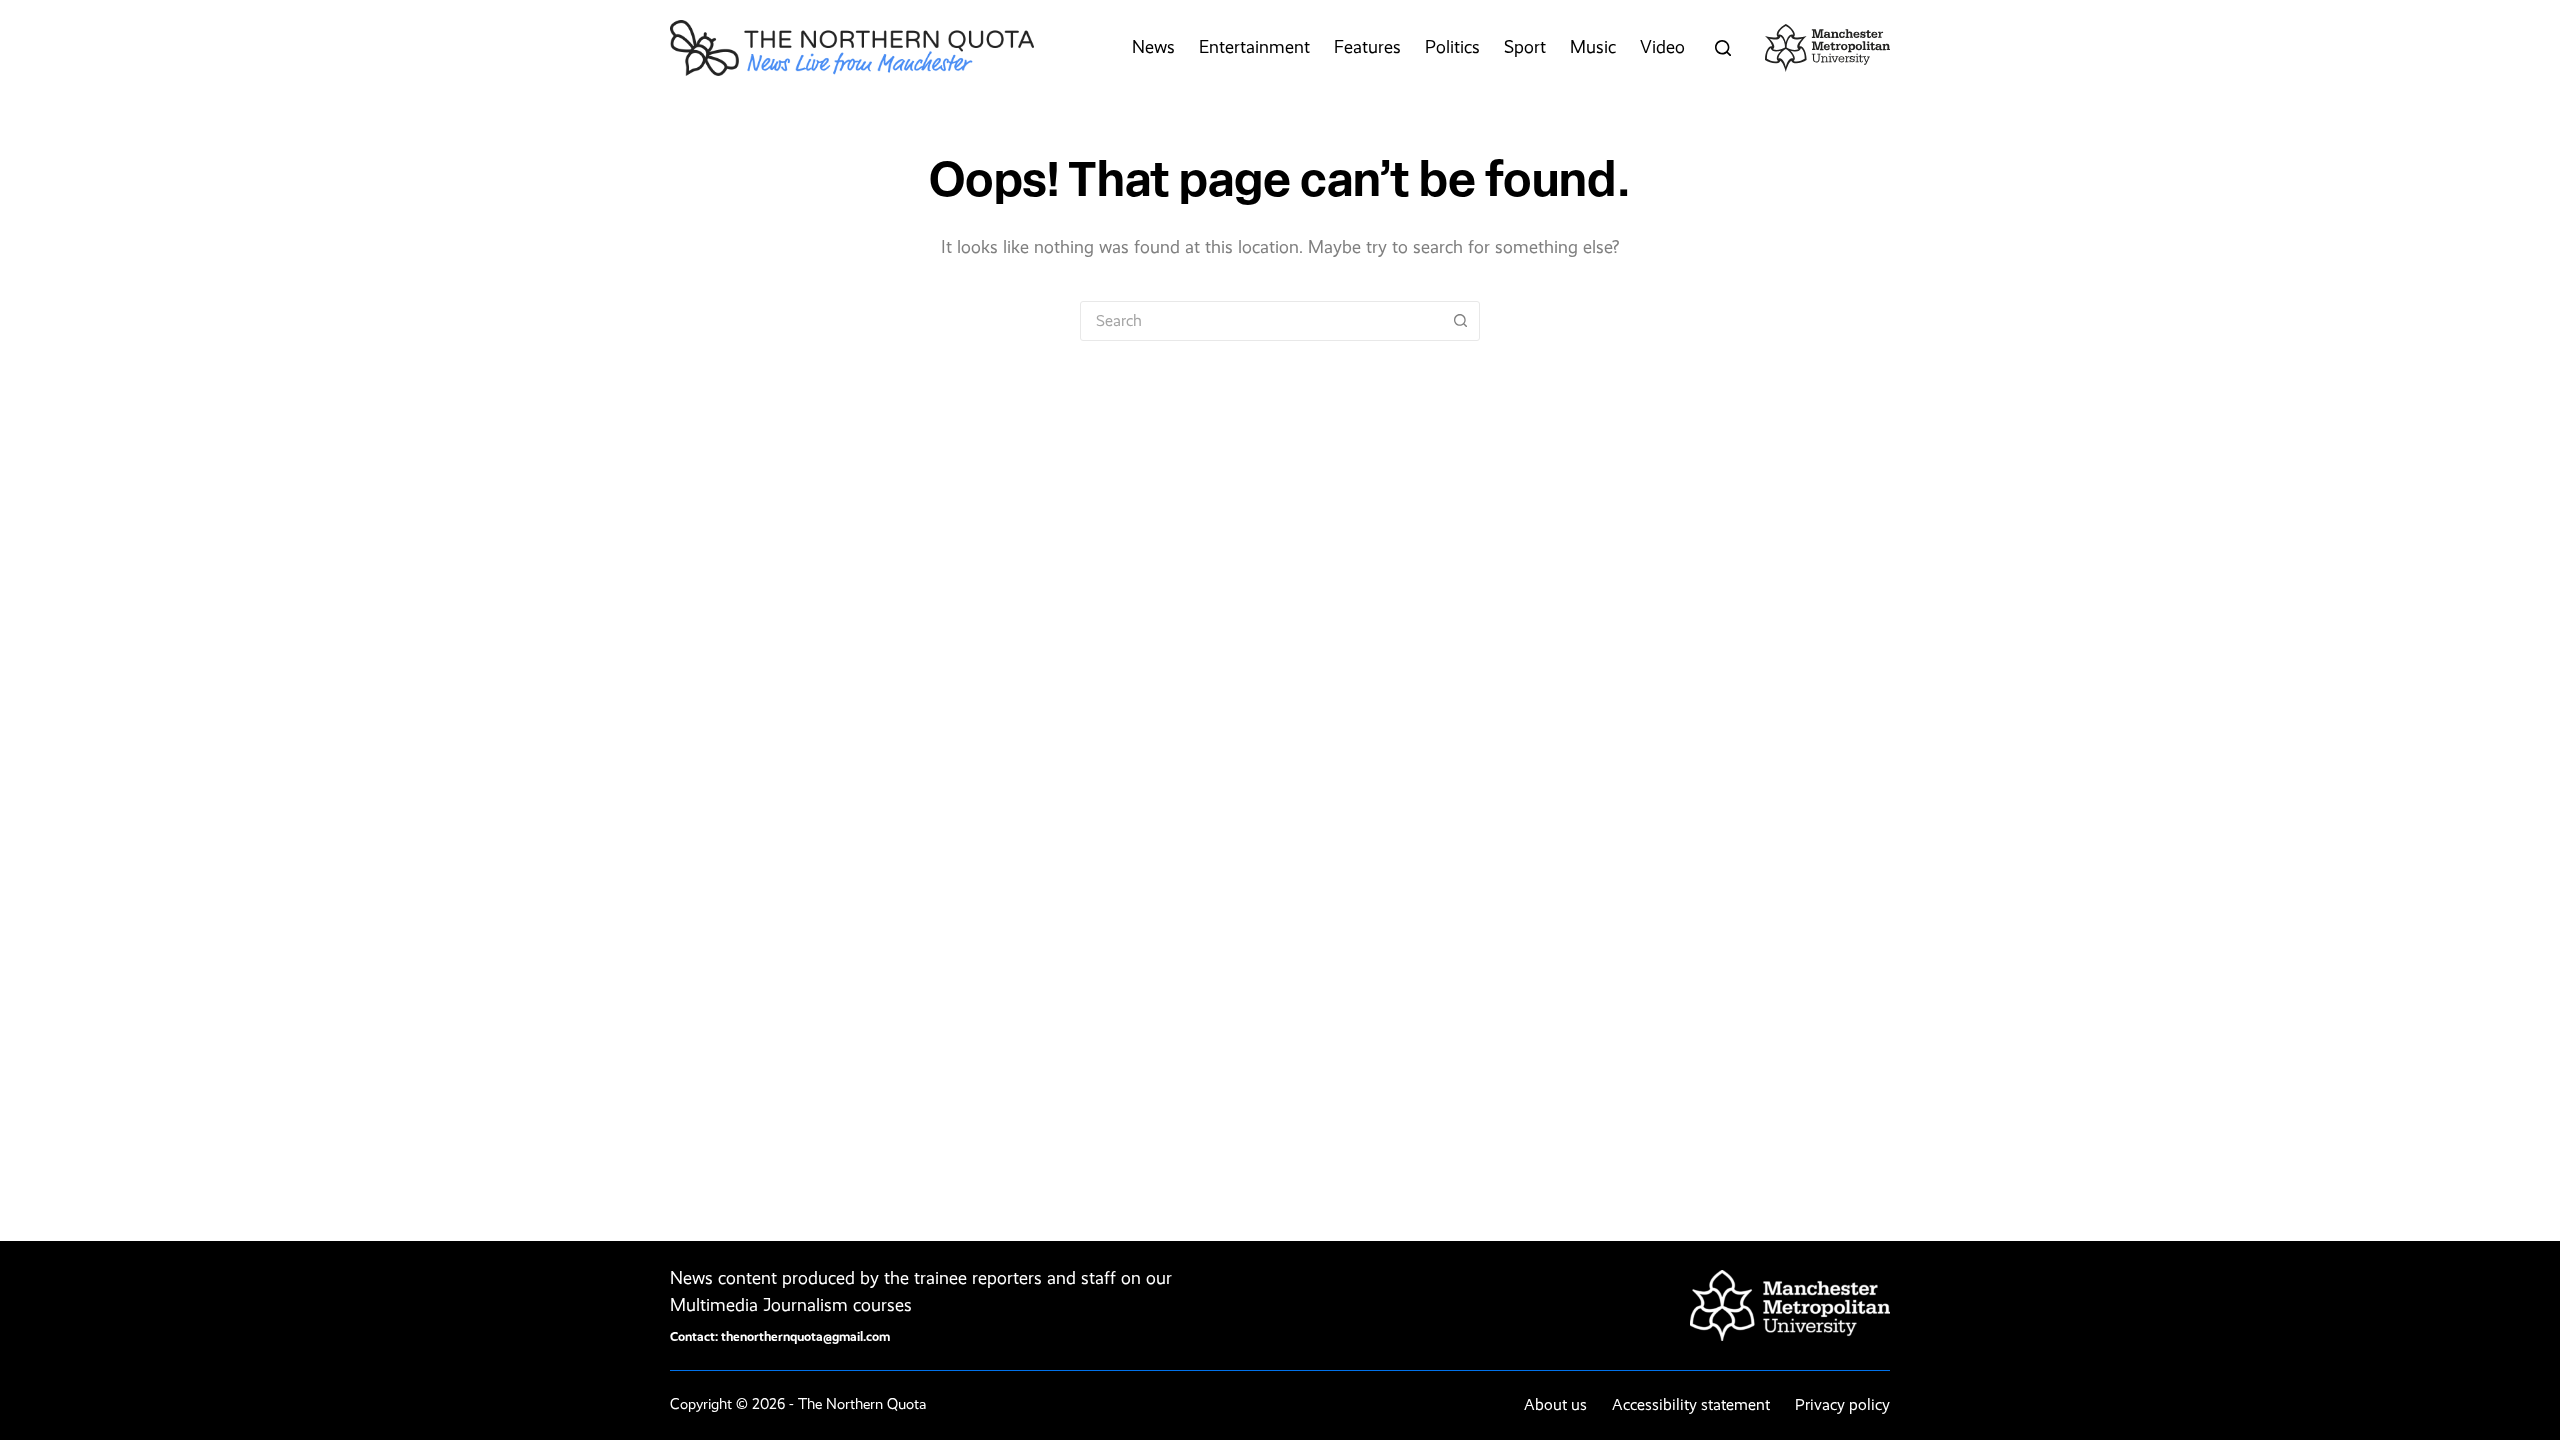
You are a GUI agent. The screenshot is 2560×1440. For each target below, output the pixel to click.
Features (1367, 47)
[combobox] (1261, 321)
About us (1555, 1404)
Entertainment (1254, 47)
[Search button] (1460, 321)
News (1153, 47)
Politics (1452, 47)
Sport (1525, 47)
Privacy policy (1842, 1404)
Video (1662, 47)
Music (1593, 47)
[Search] (1723, 48)
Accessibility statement (1691, 1404)
